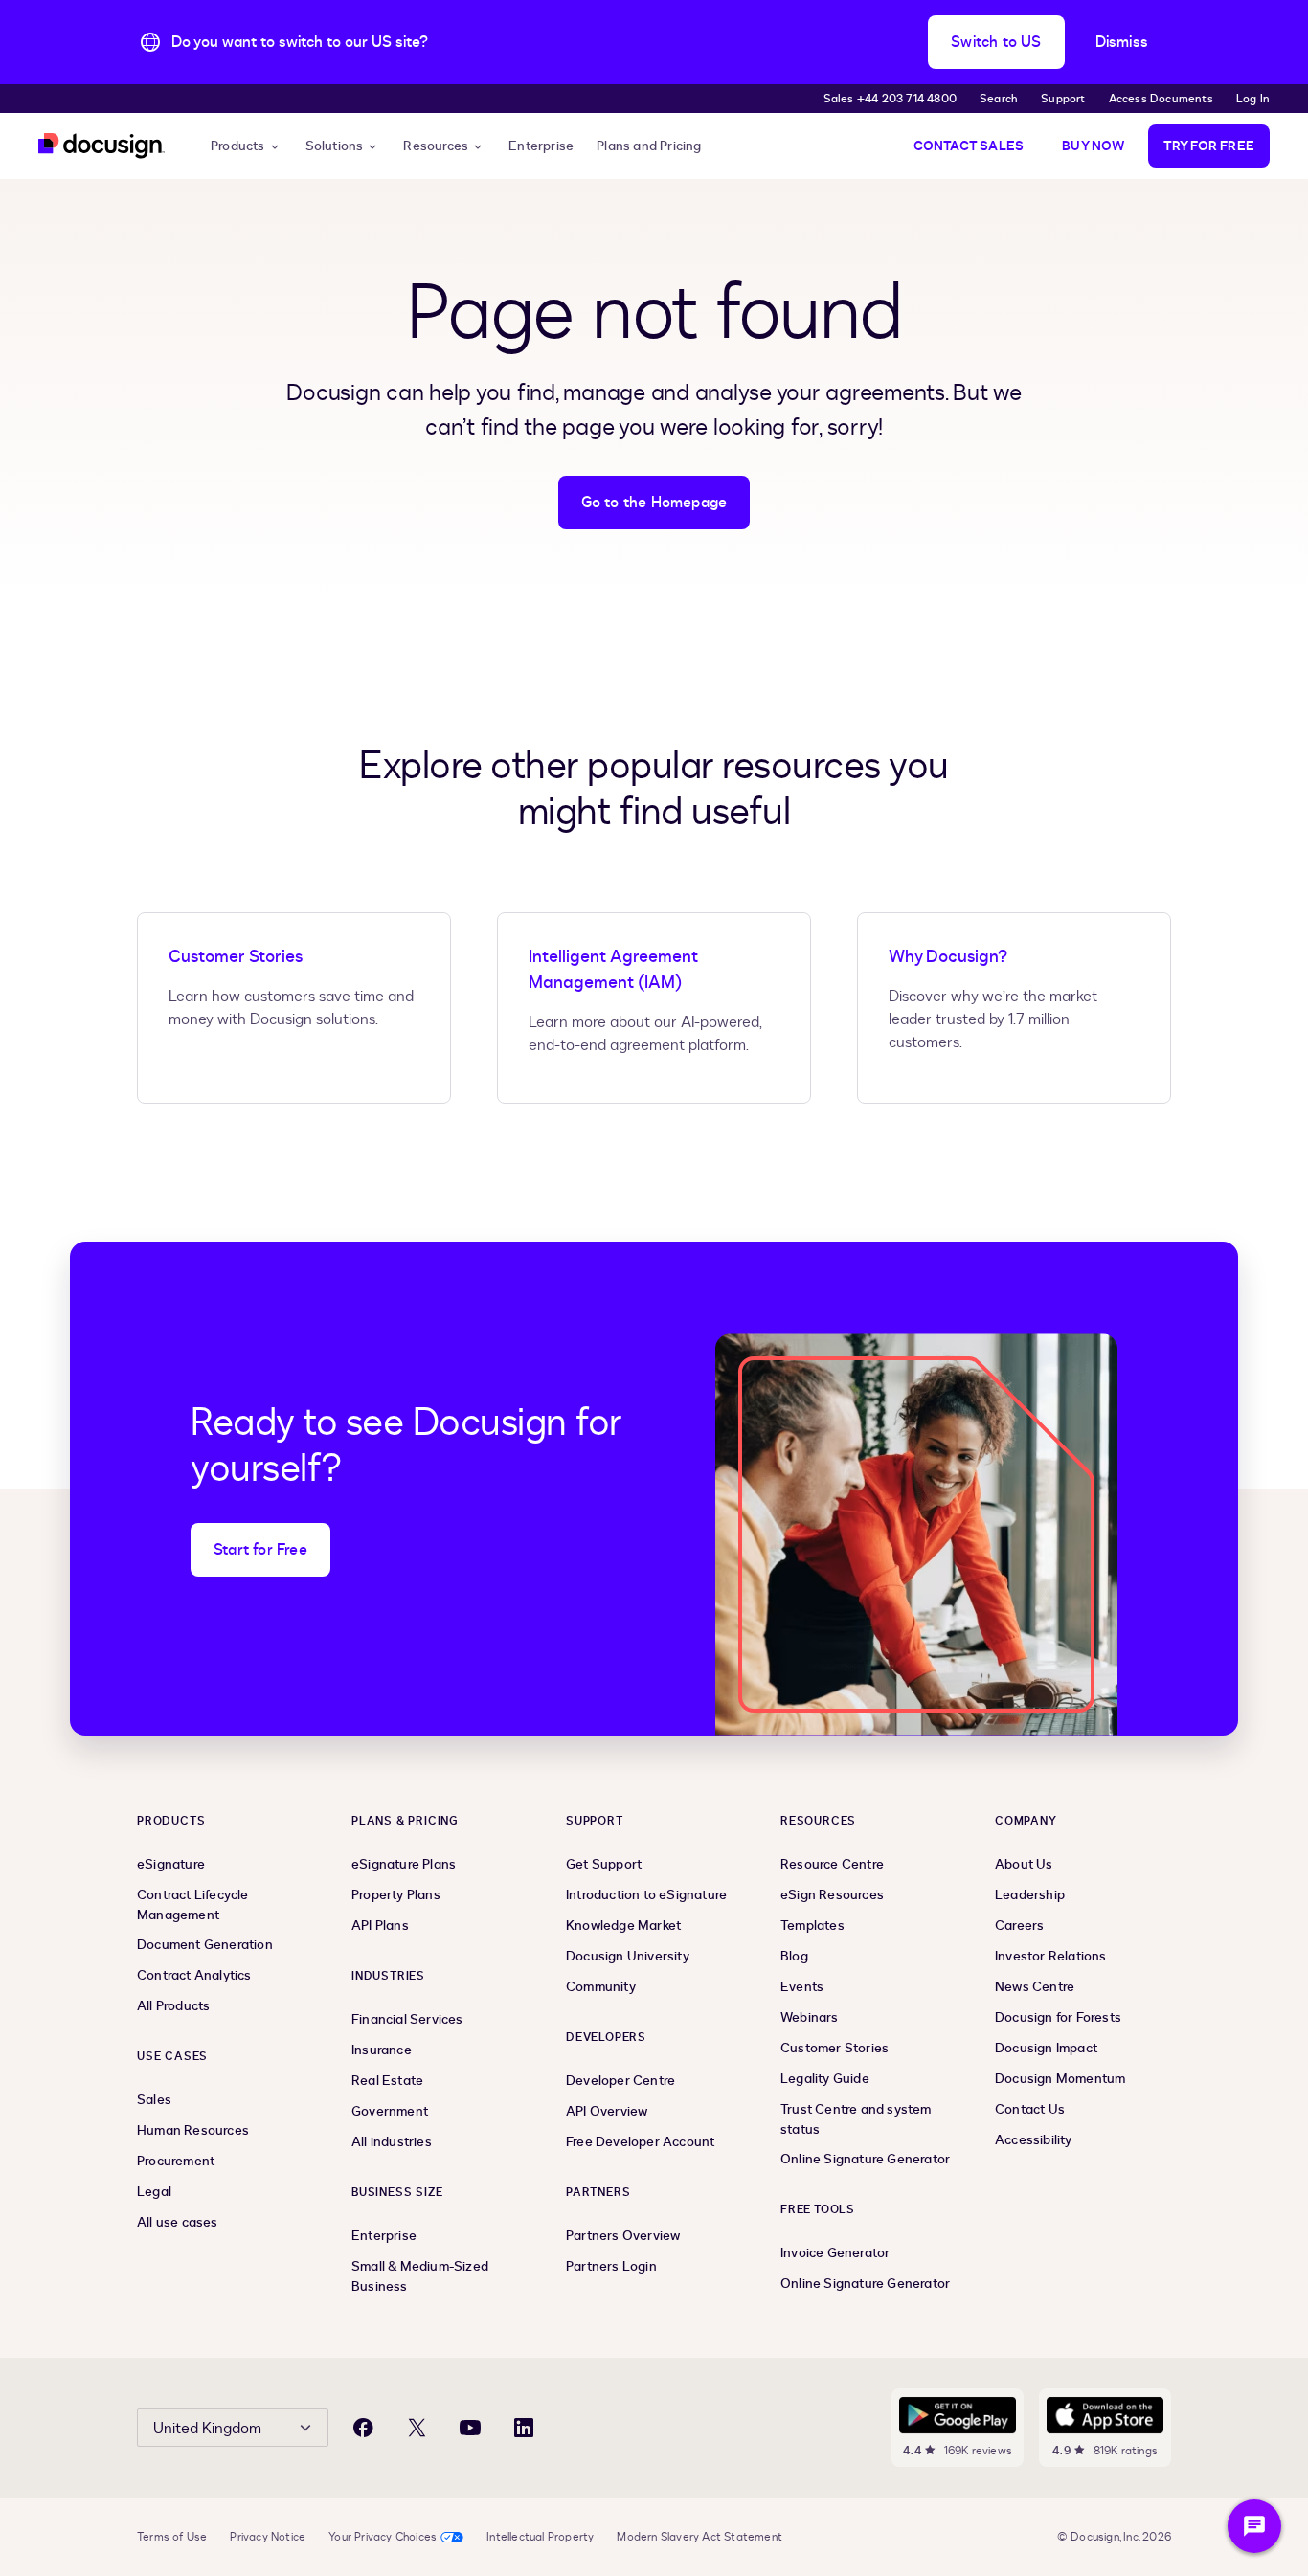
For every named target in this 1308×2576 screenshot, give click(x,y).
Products (238, 146)
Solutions (335, 146)
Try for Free (1209, 146)
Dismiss (1122, 42)
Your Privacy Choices (383, 2537)
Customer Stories (236, 957)
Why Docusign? (948, 957)
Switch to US (996, 42)
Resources (436, 146)
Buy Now (1093, 146)
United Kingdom (207, 2429)
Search (999, 99)
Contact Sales (969, 146)
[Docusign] (101, 146)
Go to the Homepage (654, 503)
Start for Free (260, 1550)
